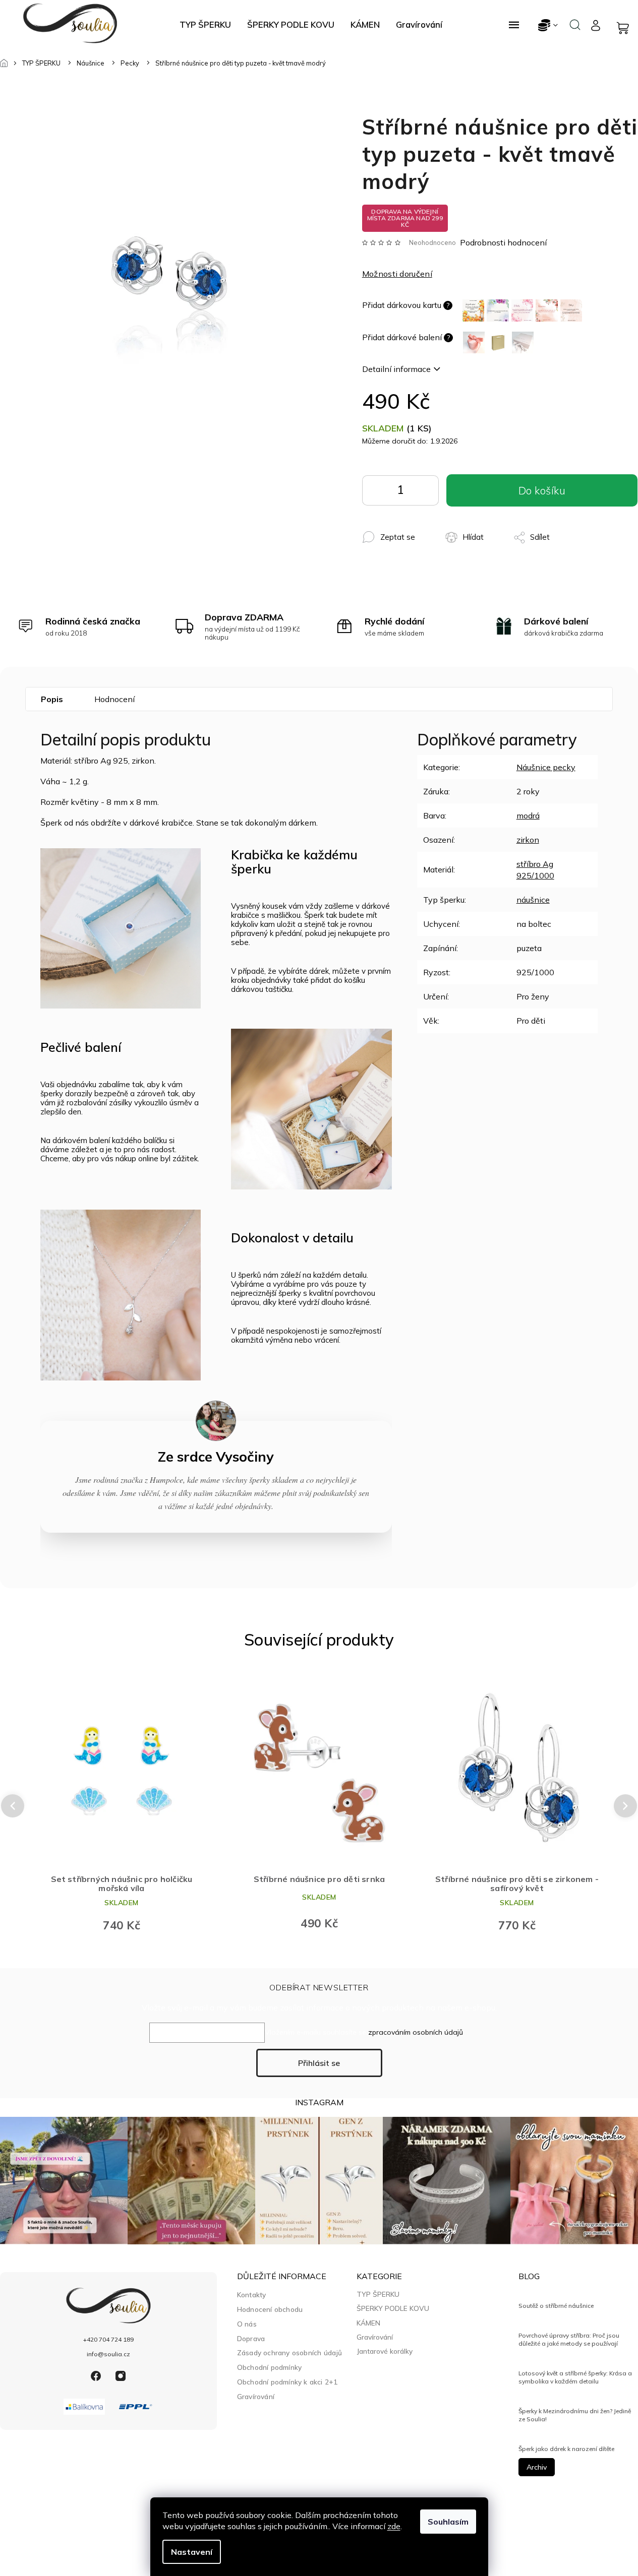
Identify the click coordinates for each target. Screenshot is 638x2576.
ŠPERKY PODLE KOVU (393, 2308)
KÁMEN (368, 2323)
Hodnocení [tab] (114, 699)
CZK (548, 25)
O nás (247, 2324)
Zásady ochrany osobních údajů (290, 2352)
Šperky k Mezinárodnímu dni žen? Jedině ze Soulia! (575, 2415)
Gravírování (256, 2396)
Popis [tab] (52, 699)
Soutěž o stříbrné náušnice (556, 2306)
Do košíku (424, 493)
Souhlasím (448, 2522)
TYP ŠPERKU (378, 2294)
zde (394, 2526)
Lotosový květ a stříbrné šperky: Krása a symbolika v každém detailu (575, 2377)
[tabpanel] (117, 1806)
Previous (11, 1806)
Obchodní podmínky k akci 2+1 (287, 2382)
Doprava (251, 2338)
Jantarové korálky (385, 2351)
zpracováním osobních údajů (416, 2032)
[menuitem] (205, 25)
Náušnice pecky (546, 767)
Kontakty (252, 2295)
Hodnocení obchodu (270, 2309)
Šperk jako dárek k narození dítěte (566, 2449)
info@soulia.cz (108, 2354)
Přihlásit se (319, 2063)
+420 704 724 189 (108, 2339)
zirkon (528, 840)
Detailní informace (396, 369)
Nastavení (192, 2552)
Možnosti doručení (397, 274)
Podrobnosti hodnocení (503, 242)
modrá (528, 815)
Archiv (537, 2467)
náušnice (533, 900)
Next (626, 1806)
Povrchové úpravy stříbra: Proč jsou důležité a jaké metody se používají (569, 2339)
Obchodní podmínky (269, 2367)
